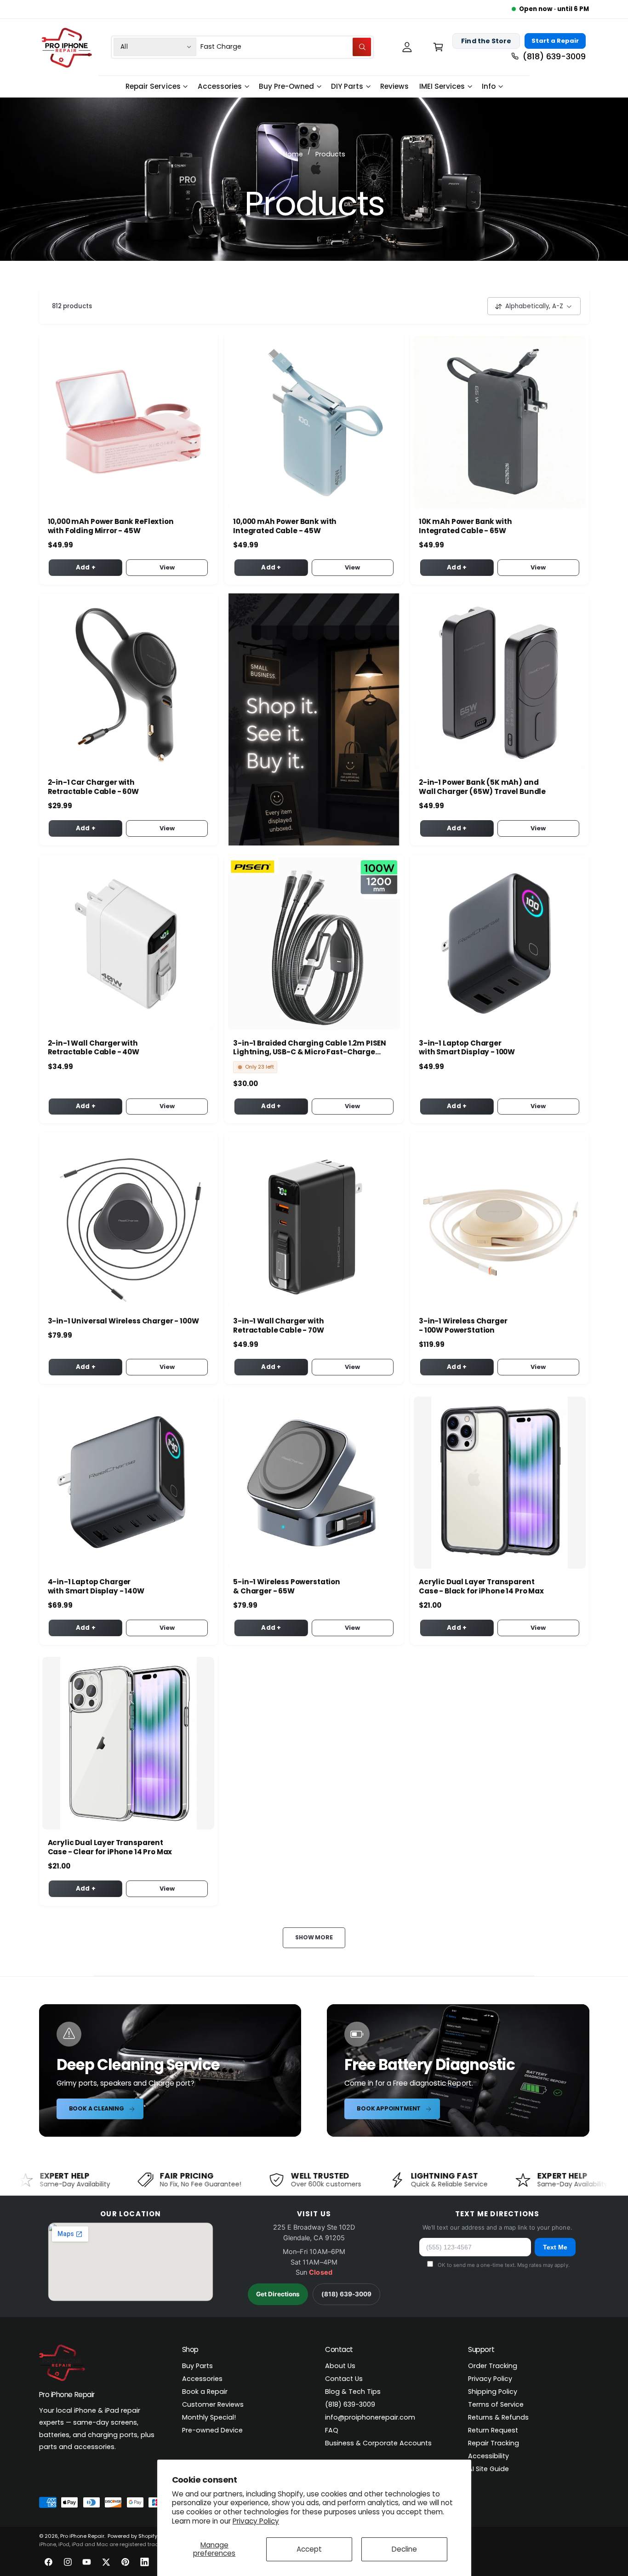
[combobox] (286, 47)
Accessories (220, 86)
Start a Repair (555, 41)
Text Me (555, 2247)
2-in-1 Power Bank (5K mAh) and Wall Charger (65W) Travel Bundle (482, 787)
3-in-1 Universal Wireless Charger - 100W (123, 1321)
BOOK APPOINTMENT (389, 2108)
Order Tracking (493, 2366)
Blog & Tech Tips (353, 2392)
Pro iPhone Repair (82, 2536)
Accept (309, 2549)
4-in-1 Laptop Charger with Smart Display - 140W (96, 1587)
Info (489, 86)
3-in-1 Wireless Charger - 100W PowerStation (463, 1326)
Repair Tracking (494, 2443)
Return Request (493, 2430)
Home (293, 154)
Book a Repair (205, 2392)
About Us (340, 2366)
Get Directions (278, 2294)
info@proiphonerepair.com (370, 2417)
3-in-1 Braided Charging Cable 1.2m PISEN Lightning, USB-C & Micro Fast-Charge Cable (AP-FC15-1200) (310, 1048)
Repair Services (153, 86)
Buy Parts (197, 2366)
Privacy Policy (256, 2521)
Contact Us (344, 2379)
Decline (404, 2549)
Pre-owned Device (212, 2430)
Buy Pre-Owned (286, 86)
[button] (438, 47)
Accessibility (488, 2456)
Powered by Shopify (132, 2536)
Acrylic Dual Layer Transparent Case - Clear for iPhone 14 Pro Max (110, 1847)
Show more (314, 1937)
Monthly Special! (209, 2417)
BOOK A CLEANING (97, 2108)
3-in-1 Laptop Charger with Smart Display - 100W (467, 1048)
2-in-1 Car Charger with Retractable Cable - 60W (94, 787)
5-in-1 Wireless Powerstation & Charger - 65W (287, 1587)
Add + (86, 567)
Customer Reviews (213, 2404)
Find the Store (486, 40)
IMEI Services (442, 86)
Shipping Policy (493, 2392)
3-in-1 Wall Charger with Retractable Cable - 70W (279, 1326)
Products (330, 154)
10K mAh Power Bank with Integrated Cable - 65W (465, 526)
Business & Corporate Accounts (378, 2443)
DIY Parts (347, 86)
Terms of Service (496, 2404)
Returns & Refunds (498, 2417)
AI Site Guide (488, 2469)
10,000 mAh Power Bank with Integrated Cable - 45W (285, 526)
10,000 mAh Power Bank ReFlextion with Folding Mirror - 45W (111, 526)
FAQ (332, 2430)
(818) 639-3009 (346, 2294)
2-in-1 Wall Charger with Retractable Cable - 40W (94, 1048)
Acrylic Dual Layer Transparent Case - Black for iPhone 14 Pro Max (481, 1587)
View (167, 567)
